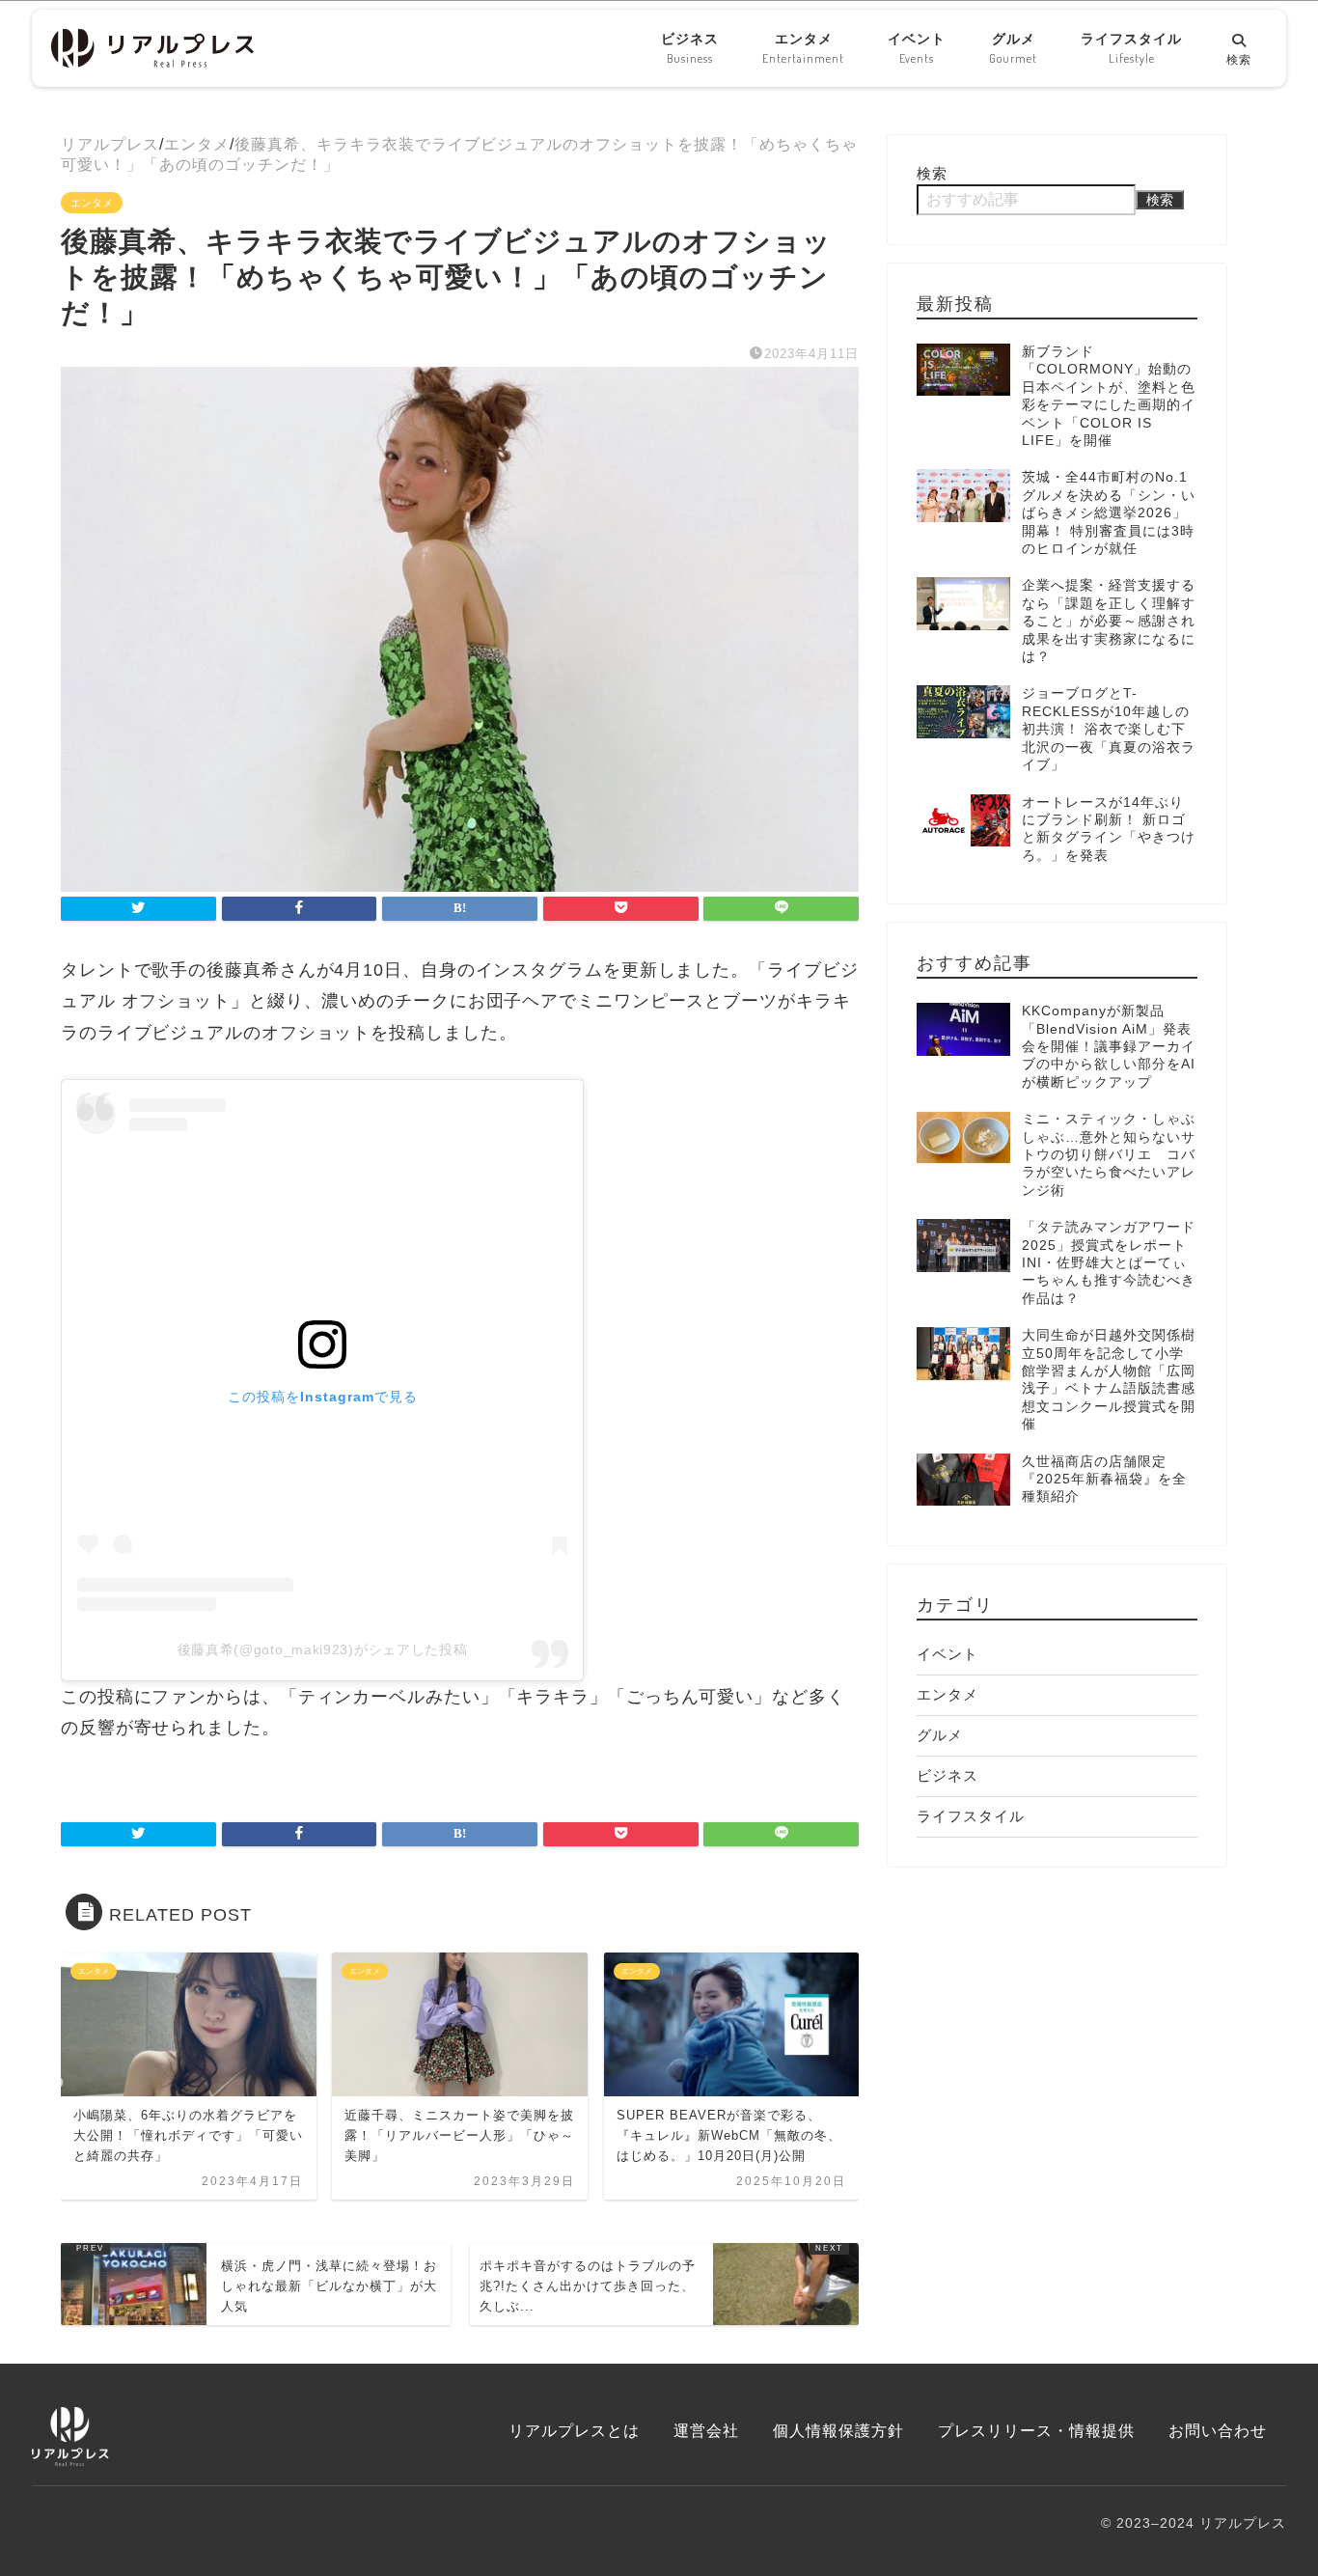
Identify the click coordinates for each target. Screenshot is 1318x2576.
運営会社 (706, 2431)
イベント (917, 48)
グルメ (1013, 48)
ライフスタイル (1131, 48)
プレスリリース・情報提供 (1036, 2431)
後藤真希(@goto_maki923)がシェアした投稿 (323, 1649)
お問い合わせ (1218, 2431)
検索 (932, 173)
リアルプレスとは (574, 2431)
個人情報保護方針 (838, 2431)
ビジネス (690, 48)
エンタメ (803, 48)
